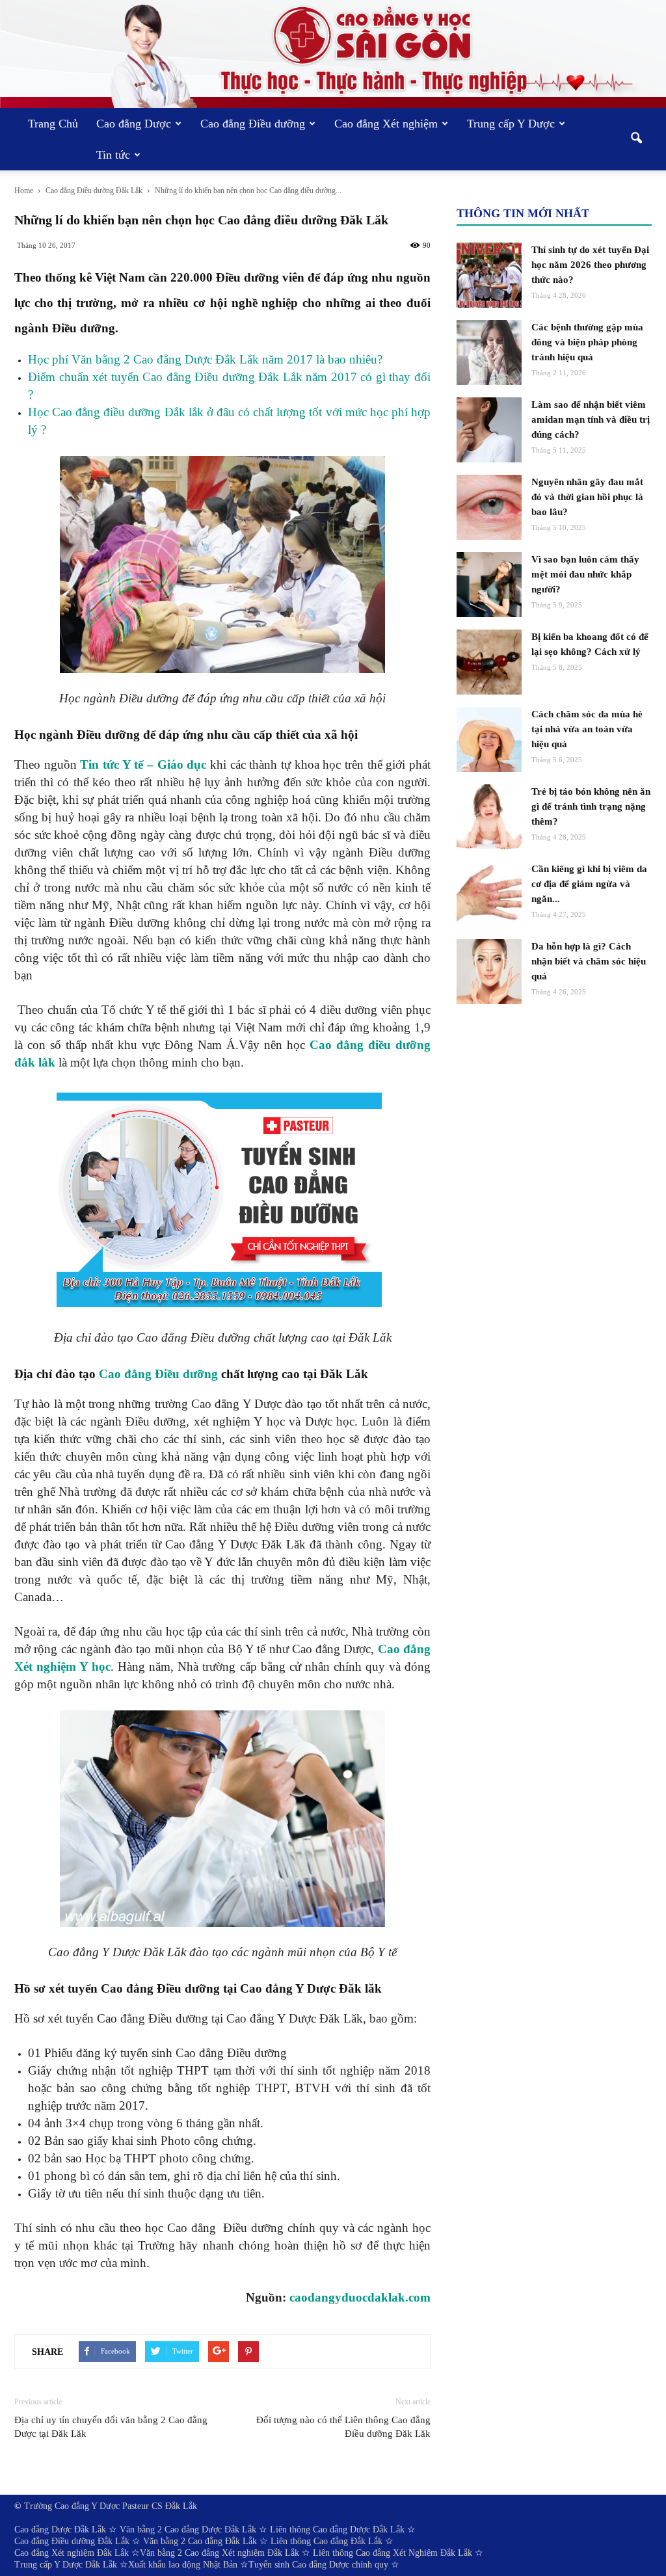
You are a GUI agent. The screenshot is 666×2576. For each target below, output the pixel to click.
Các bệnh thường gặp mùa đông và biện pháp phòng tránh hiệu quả (587, 342)
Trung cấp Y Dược (511, 124)
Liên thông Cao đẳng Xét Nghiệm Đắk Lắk (393, 2553)
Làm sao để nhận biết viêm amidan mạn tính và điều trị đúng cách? (591, 419)
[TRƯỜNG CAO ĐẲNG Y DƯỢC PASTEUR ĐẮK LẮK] (333, 54)
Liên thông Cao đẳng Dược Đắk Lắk (337, 2530)
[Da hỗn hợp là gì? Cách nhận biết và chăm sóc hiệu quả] (489, 972)
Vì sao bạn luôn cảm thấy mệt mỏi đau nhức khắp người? (585, 574)
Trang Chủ (53, 124)
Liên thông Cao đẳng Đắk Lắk (326, 2541)
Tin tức (113, 155)
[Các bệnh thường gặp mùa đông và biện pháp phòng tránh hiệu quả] (489, 352)
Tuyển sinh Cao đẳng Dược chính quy (318, 2565)
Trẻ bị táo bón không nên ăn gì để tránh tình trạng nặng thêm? (591, 806)
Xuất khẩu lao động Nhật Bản (183, 2565)
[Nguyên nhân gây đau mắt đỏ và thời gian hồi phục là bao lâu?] (489, 507)
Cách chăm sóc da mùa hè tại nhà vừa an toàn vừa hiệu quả (587, 729)
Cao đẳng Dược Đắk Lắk (60, 2530)
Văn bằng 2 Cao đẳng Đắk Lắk (200, 2541)
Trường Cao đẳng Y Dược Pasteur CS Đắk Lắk (111, 2506)
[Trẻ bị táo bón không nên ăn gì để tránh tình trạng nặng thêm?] (489, 817)
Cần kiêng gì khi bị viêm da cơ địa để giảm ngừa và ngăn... (589, 884)
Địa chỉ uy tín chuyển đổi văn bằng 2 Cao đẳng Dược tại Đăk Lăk (111, 2427)
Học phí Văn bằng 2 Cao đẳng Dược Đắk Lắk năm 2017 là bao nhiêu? (205, 359)
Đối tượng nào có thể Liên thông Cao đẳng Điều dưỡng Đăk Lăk (343, 2427)
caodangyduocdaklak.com (360, 2297)
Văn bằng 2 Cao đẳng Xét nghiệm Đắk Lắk (220, 2553)
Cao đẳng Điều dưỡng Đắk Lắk (72, 2541)
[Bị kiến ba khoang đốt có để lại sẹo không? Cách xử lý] (489, 662)
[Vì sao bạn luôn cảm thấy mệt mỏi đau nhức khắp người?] (489, 585)
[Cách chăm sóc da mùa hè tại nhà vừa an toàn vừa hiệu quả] (489, 739)
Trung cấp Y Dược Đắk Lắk (66, 2565)
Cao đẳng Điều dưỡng (253, 124)
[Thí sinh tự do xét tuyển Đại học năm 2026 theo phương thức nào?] (489, 275)
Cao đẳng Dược (134, 124)
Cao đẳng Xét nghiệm (386, 124)
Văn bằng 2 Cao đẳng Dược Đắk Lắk (188, 2530)
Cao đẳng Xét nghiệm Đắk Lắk (72, 2553)
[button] (636, 139)
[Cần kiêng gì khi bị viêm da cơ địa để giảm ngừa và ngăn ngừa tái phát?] (489, 894)
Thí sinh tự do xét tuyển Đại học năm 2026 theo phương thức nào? (590, 265)
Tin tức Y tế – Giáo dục (143, 764)
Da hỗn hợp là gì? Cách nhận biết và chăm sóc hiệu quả (589, 961)
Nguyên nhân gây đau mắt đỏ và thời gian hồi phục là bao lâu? (587, 497)
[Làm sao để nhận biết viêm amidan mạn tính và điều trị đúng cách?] (489, 430)
